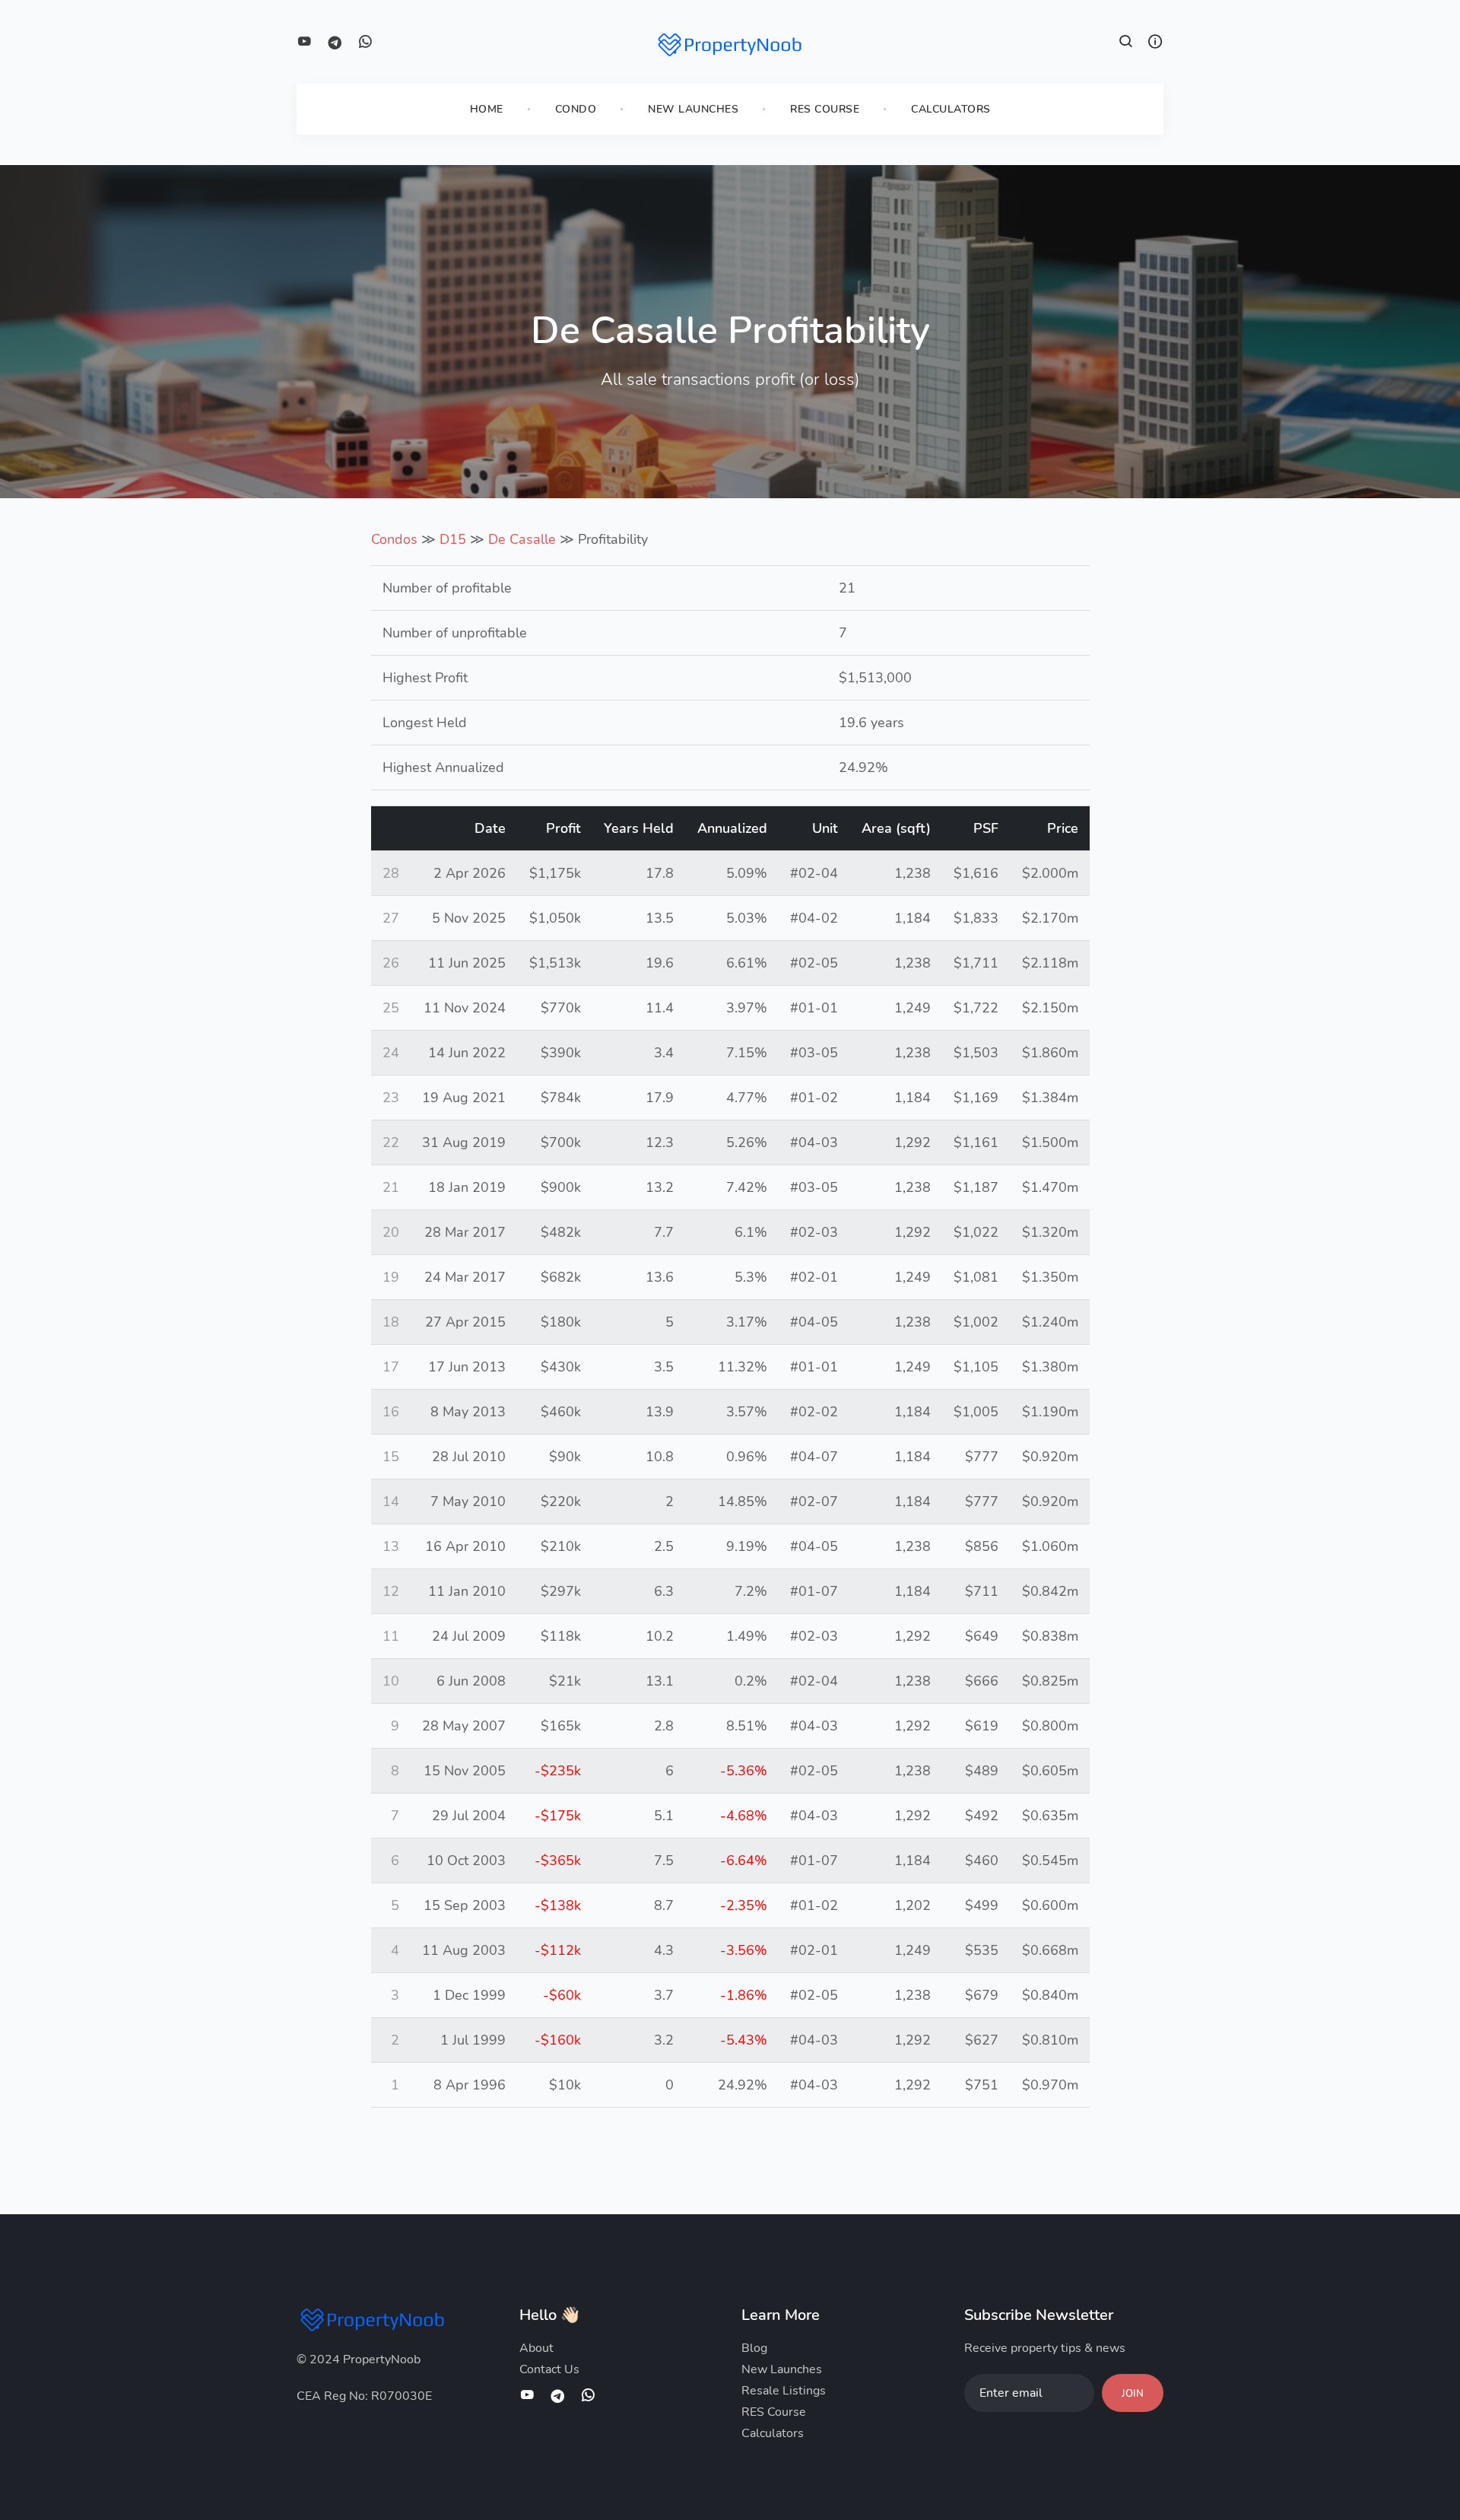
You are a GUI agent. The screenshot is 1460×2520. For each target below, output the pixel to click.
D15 (453, 539)
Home (487, 109)
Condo (576, 109)
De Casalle (522, 539)
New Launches (693, 109)
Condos (394, 539)
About (536, 2348)
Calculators (951, 109)
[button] (1126, 43)
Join (1133, 2394)
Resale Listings (784, 2391)
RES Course (825, 109)
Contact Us (549, 2369)
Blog (754, 2348)
